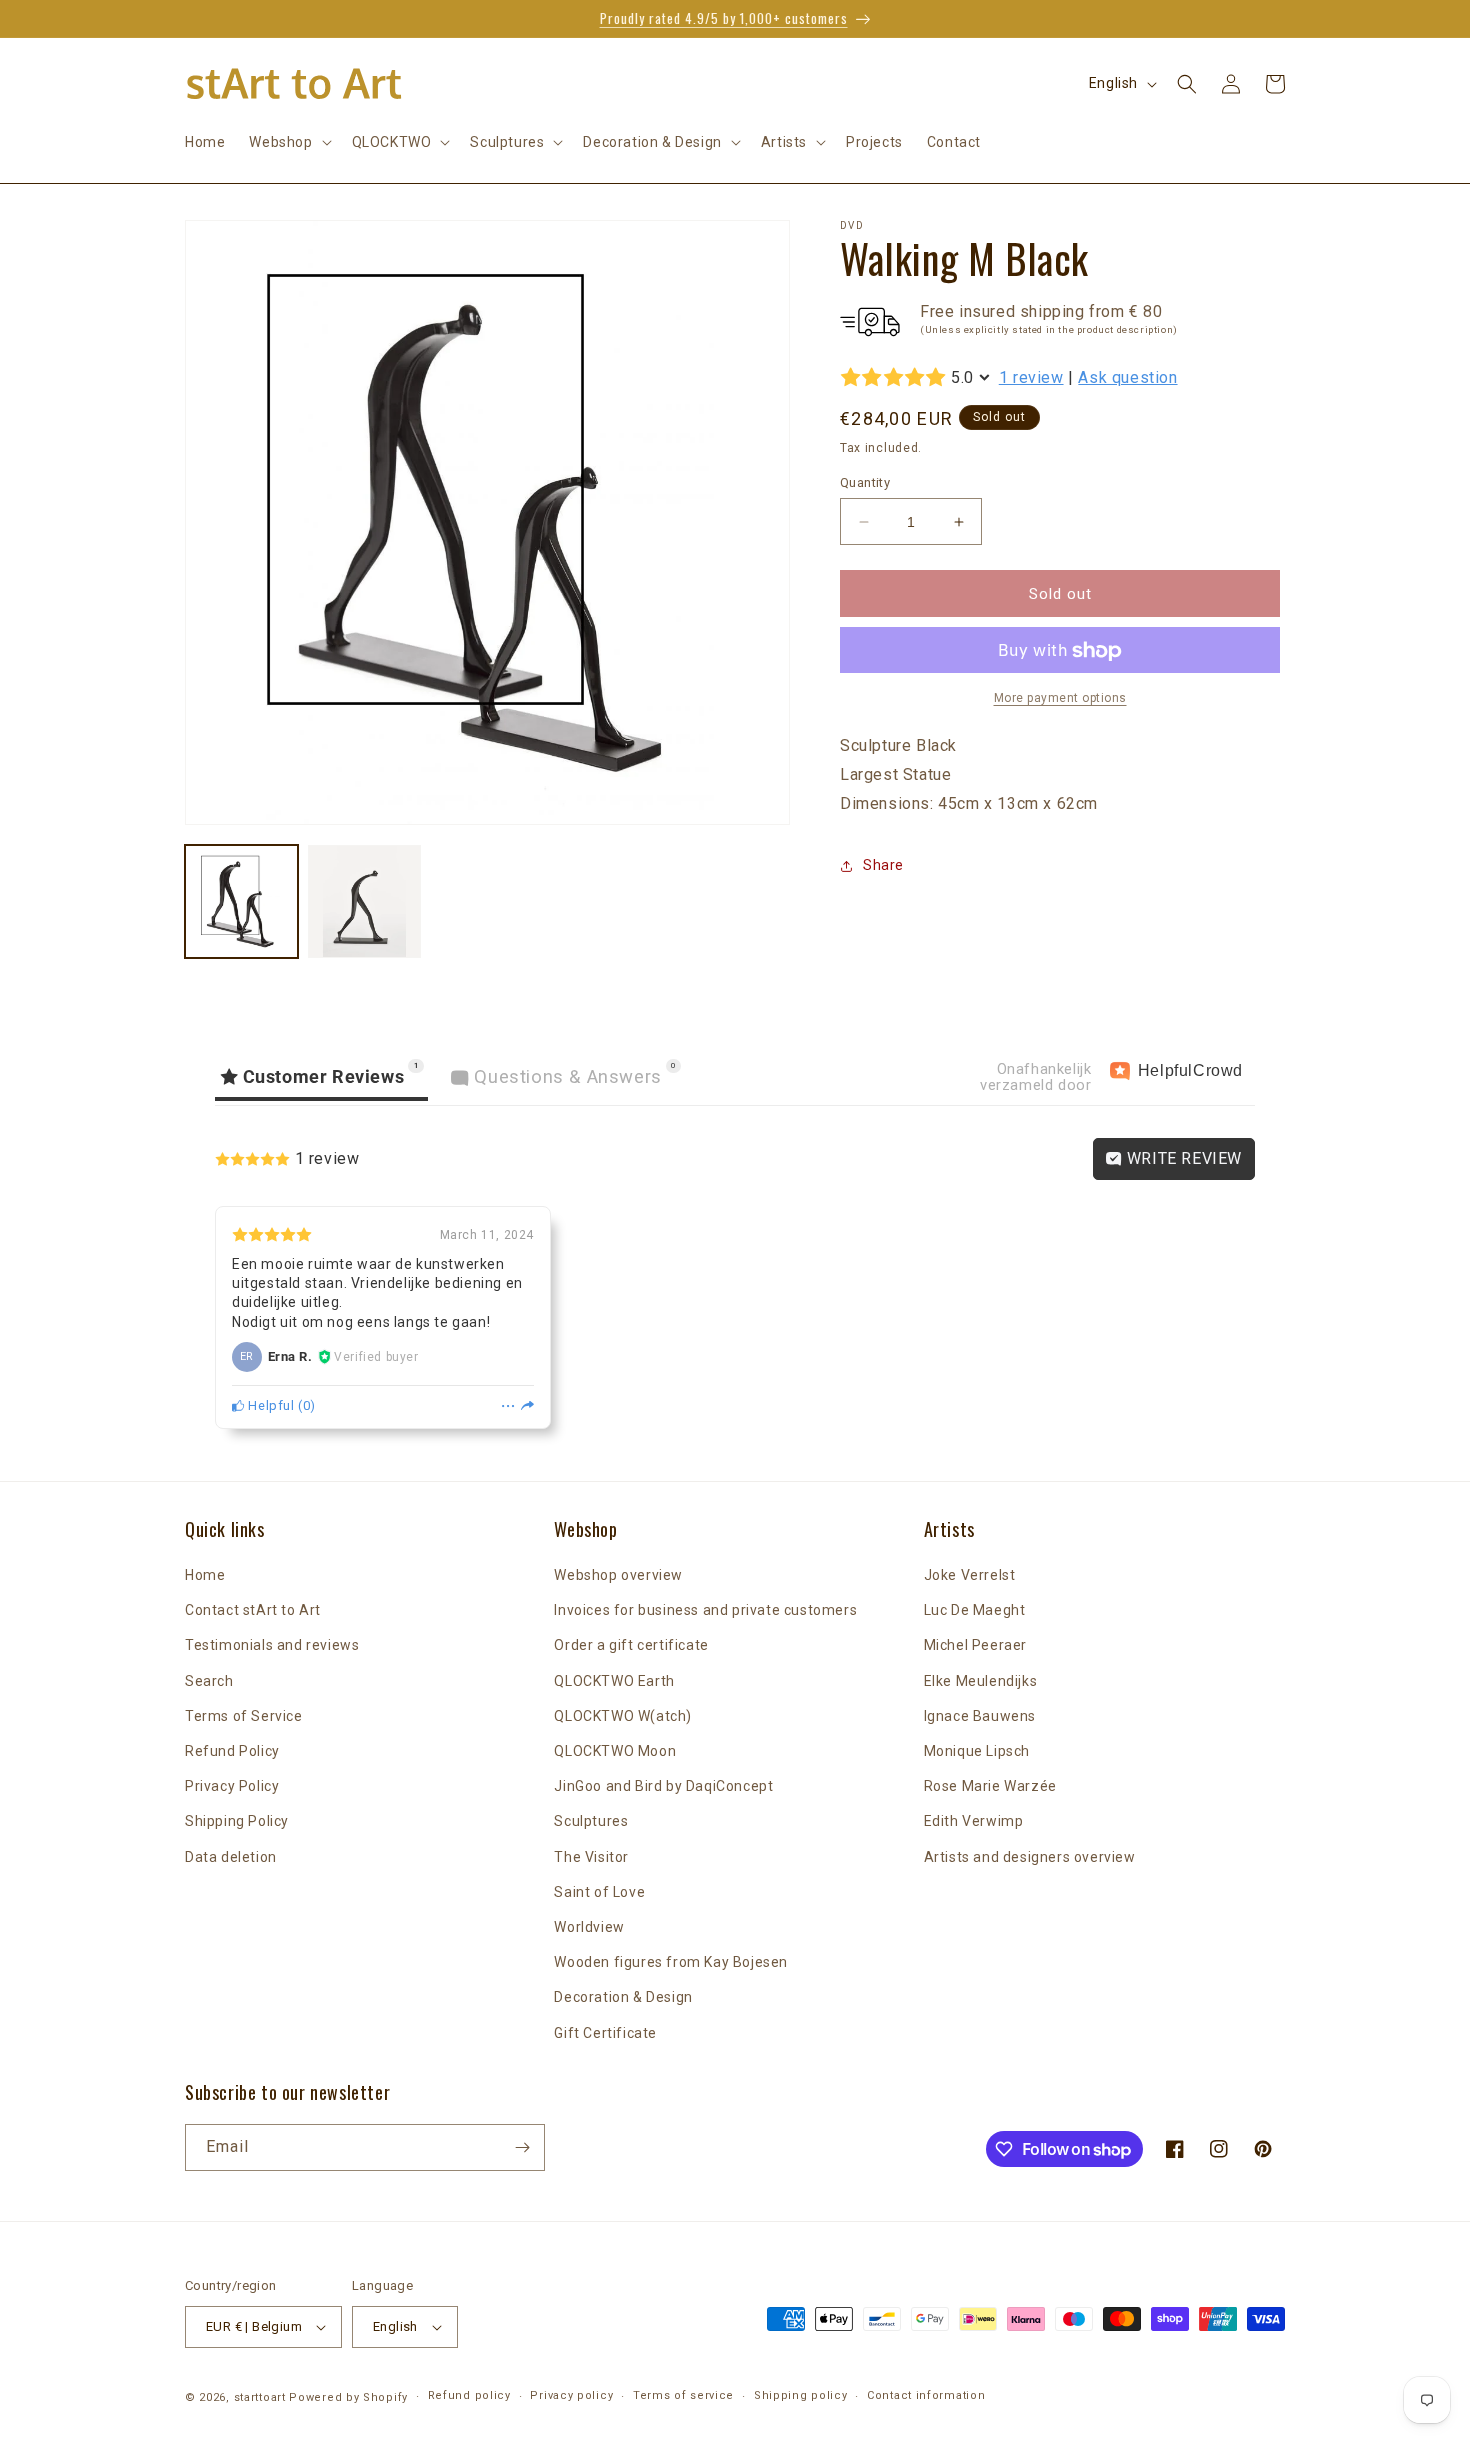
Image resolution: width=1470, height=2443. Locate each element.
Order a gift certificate (631, 1645)
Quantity (865, 482)
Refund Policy (232, 1751)
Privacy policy (571, 2395)
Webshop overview (618, 1575)
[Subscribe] (522, 2147)
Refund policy (469, 2395)
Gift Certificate (605, 2033)
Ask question (1127, 377)
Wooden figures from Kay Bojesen (671, 1962)
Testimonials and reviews (272, 1645)
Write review (1182, 1158)
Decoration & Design (623, 1997)
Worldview (589, 1927)
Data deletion (231, 1857)
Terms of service (683, 2395)
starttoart (260, 2397)
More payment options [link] (1060, 699)
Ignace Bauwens (980, 1716)
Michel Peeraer (975, 1645)
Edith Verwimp (974, 1821)
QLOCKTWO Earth (614, 1681)
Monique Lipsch (977, 1751)
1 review (1031, 377)
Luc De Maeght (975, 1610)
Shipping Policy (237, 1821)
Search (209, 1681)
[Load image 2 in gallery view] (364, 901)
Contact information (926, 2395)
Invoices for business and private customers (705, 1610)
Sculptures (591, 1821)
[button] (288, 142)
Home (205, 1575)
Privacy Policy (232, 1786)
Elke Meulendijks (981, 1681)
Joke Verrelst (970, 1575)
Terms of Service (244, 1716)
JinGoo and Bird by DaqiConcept (663, 1786)
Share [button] (883, 865)
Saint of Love (599, 1892)
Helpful (270, 1405)
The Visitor (591, 1857)
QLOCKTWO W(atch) (623, 1716)
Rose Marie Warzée (990, 1786)
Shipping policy (801, 2395)
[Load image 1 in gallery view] (241, 901)
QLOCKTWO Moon (615, 1751)
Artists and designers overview (1030, 1857)
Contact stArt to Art (253, 1610)
